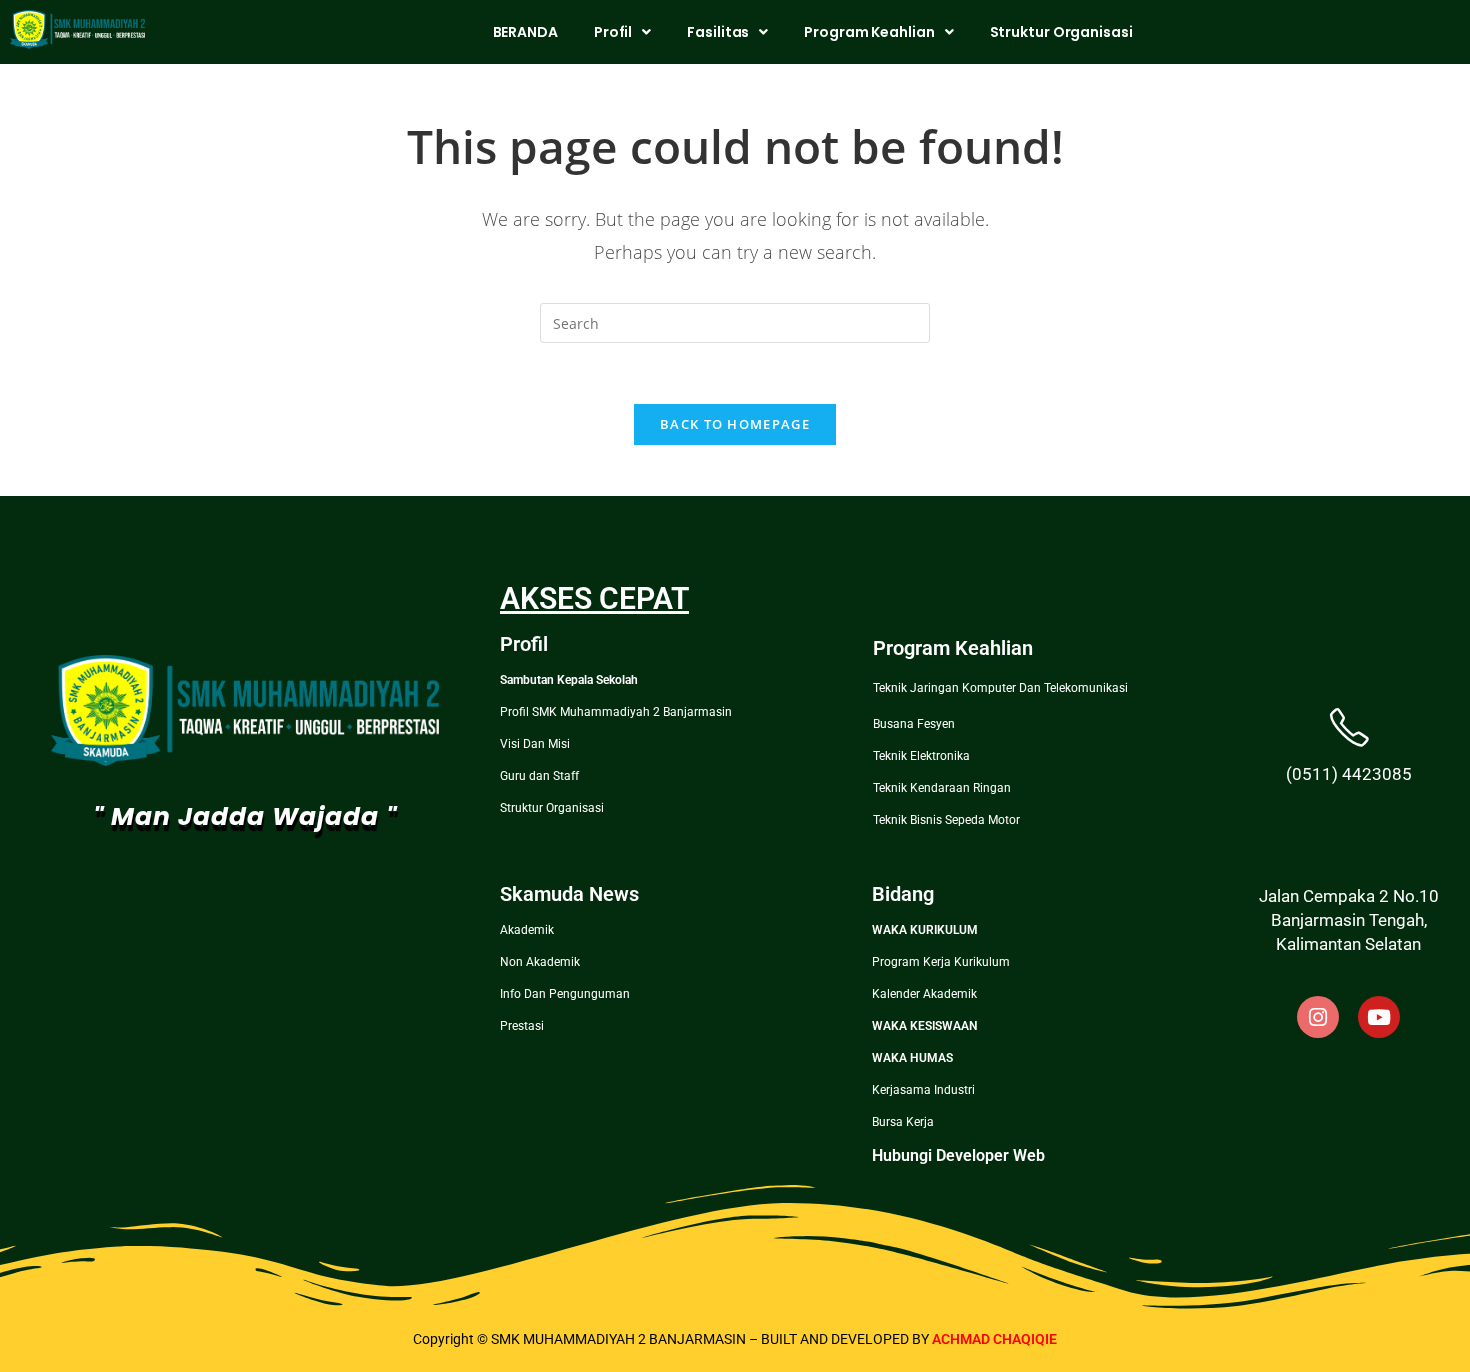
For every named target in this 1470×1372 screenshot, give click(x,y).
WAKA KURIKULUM (925, 930)
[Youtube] (1379, 1017)
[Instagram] (1318, 1017)
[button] (622, 32)
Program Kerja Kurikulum (941, 962)
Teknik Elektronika (921, 756)
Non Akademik (540, 962)
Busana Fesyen (914, 724)
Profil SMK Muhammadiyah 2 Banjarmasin (616, 712)
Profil (613, 32)
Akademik (527, 930)
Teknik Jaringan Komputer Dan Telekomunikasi (1000, 688)
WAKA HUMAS (912, 1058)
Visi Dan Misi (535, 744)
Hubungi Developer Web (958, 1155)
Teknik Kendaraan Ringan (942, 788)
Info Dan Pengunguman (565, 994)
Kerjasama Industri (923, 1090)
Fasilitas (718, 32)
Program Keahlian (869, 32)
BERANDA (525, 32)
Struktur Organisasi (1061, 32)
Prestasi (522, 1026)
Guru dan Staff (539, 776)
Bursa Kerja (903, 1122)
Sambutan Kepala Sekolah (569, 680)
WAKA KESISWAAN (924, 1026)
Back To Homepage (735, 424)
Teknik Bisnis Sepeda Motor (946, 820)
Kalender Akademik (924, 994)
